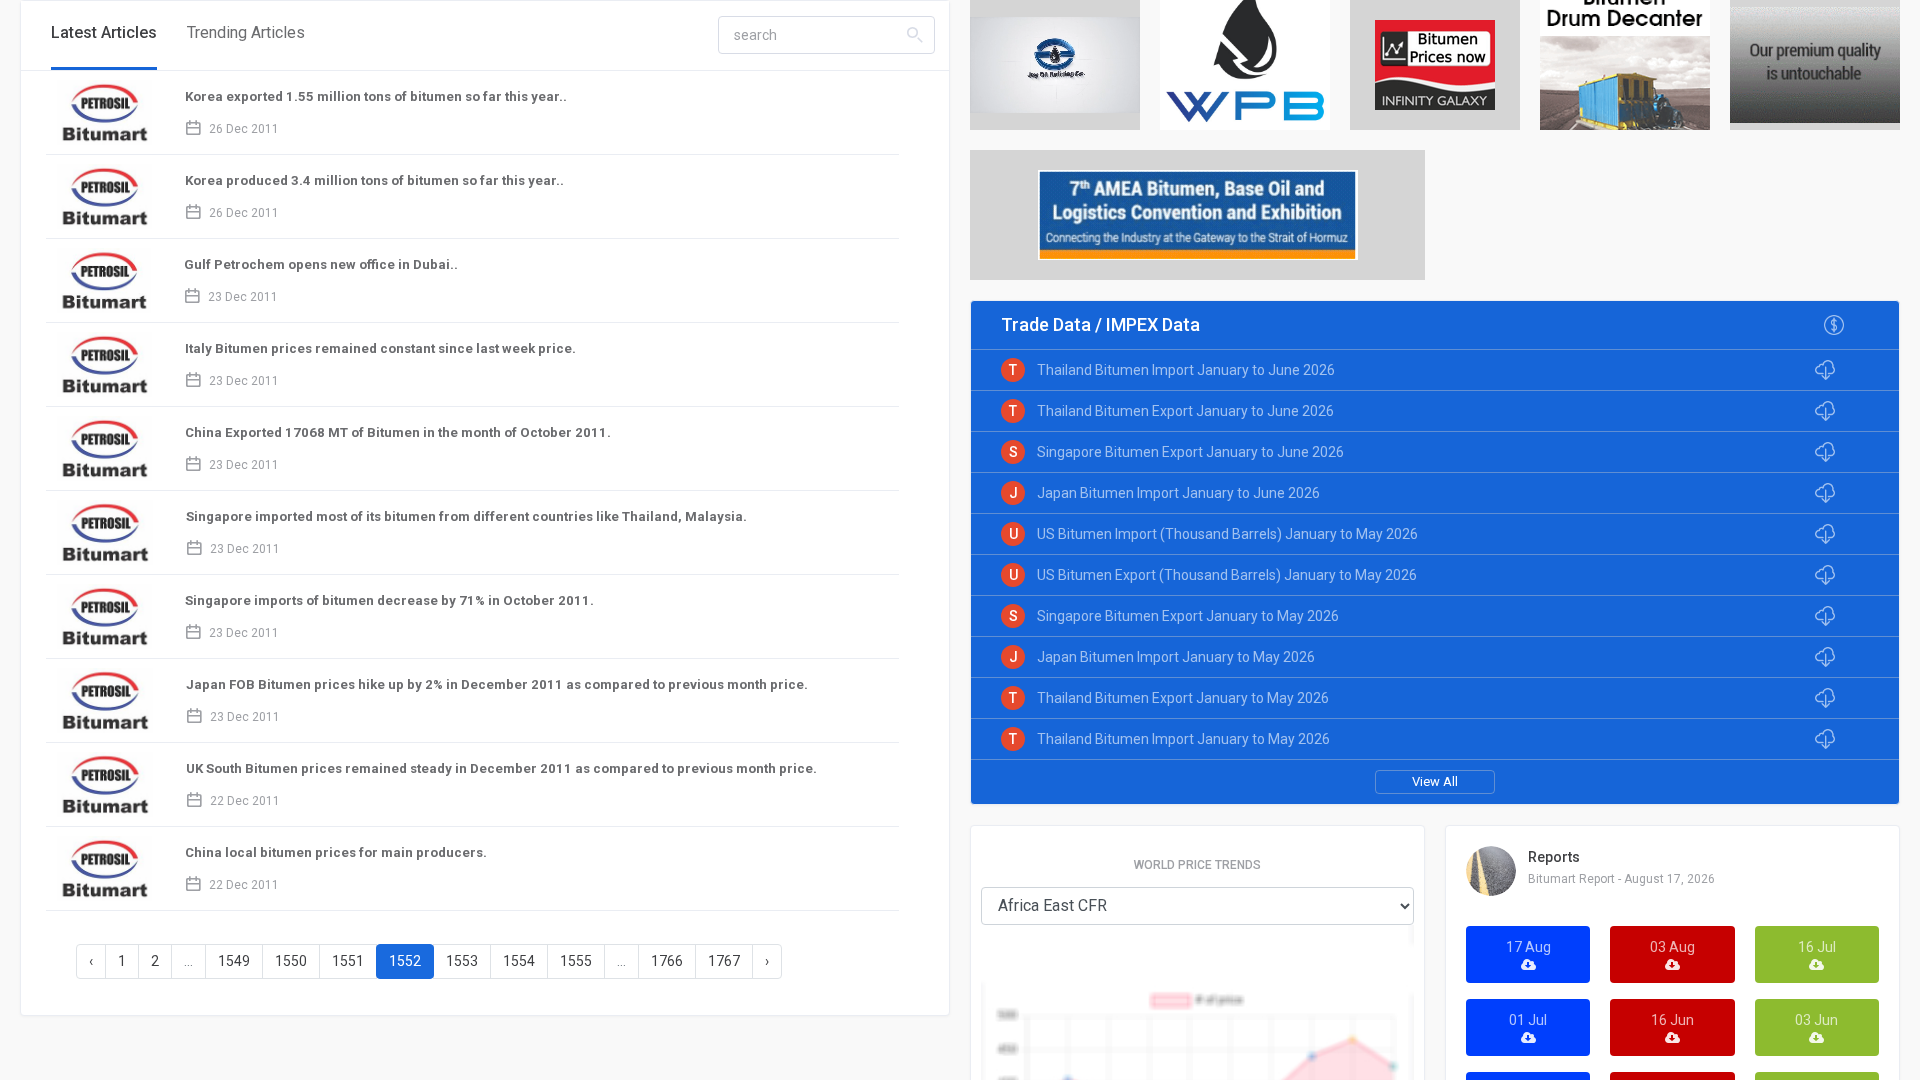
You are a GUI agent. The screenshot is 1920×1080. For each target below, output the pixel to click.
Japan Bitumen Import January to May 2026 (1176, 657)
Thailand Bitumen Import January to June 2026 (1186, 370)
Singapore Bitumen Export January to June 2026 (1190, 452)
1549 (234, 961)
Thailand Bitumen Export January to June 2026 (1185, 411)
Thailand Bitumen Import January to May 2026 (1183, 739)
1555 (576, 961)
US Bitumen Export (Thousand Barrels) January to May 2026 (1227, 575)
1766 (667, 961)
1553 (462, 961)
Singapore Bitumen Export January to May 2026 (1188, 616)
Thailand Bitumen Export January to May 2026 (1183, 698)
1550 (291, 961)
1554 (519, 961)
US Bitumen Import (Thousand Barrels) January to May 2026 (1227, 534)
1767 (724, 961)
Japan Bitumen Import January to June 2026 (1178, 493)
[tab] (104, 35)
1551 (348, 961)
